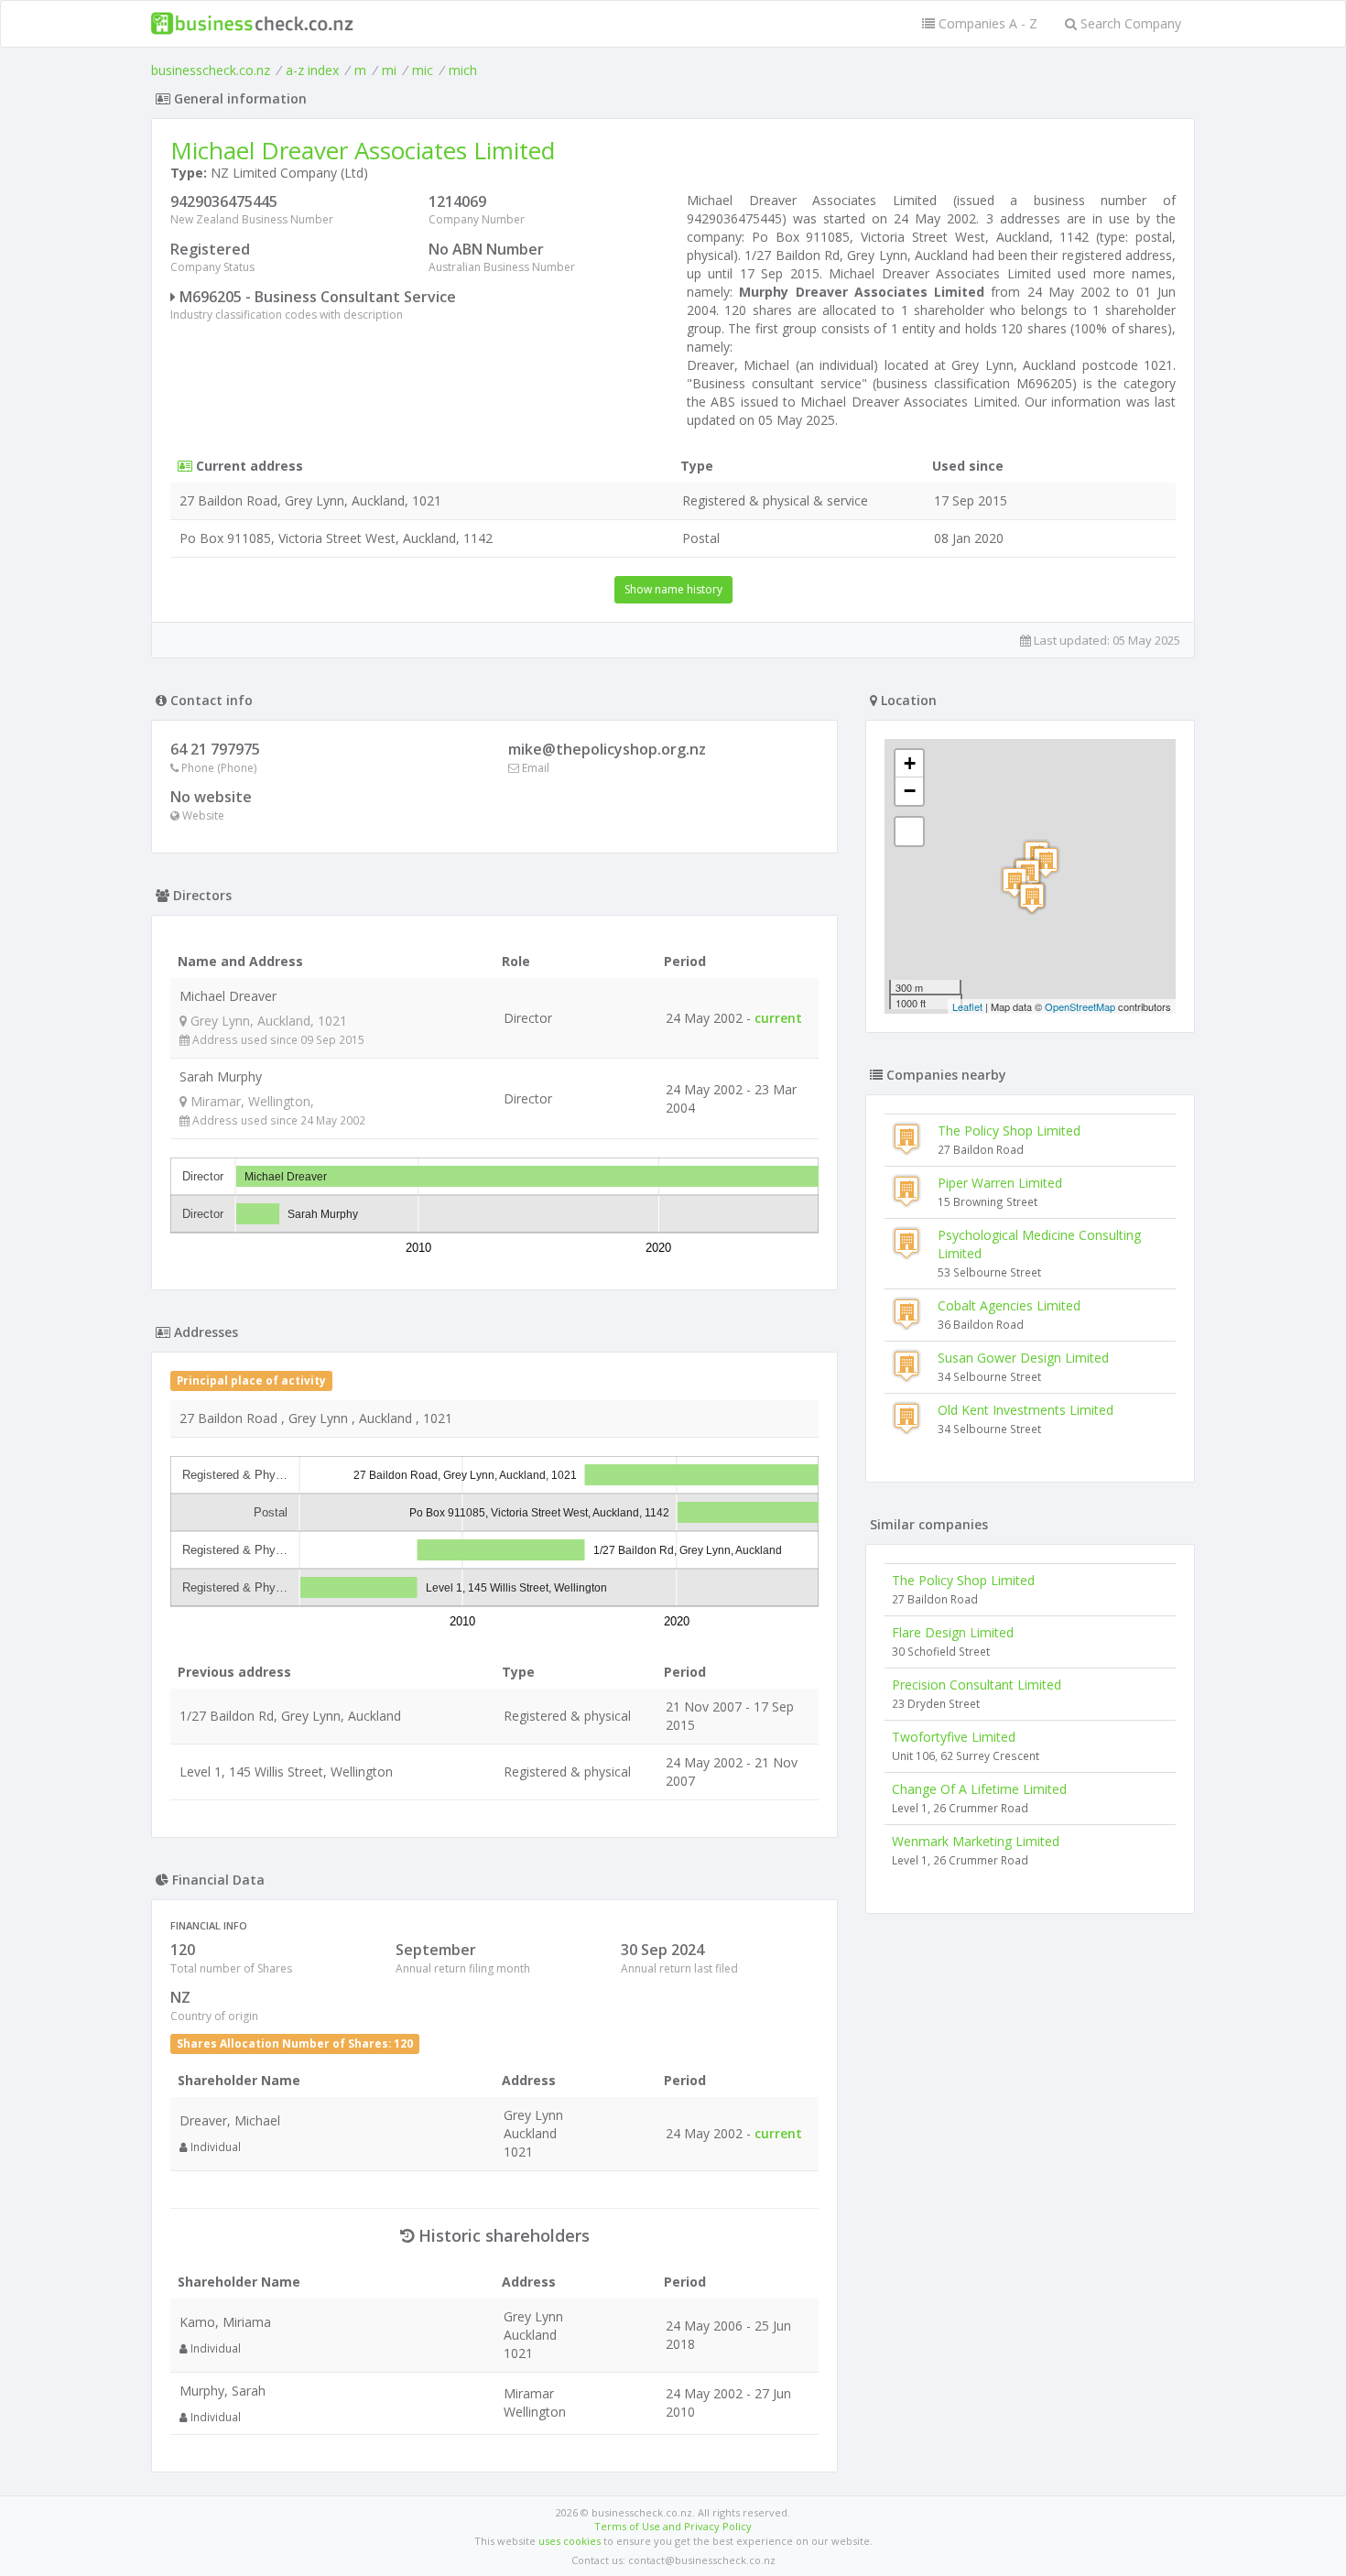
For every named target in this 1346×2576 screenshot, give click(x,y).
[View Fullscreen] (909, 831)
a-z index (312, 70)
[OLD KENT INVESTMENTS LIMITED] (1032, 898)
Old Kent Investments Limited (1026, 1410)
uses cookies (570, 2541)
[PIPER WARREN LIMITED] (1015, 882)
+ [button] (910, 763)
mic (423, 70)
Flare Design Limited (953, 1632)
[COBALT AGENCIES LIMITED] (1046, 862)
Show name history (673, 589)
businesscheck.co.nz (211, 70)
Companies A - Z (986, 23)
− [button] (910, 791)
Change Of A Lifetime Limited (979, 1789)
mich (463, 70)
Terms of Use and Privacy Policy (673, 2526)
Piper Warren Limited (1000, 1183)
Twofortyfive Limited (954, 1737)
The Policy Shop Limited (1009, 1130)
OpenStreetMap (1080, 1006)
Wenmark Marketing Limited (976, 1841)
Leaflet (967, 1006)
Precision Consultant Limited (977, 1685)
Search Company (1129, 23)
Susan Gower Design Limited (1023, 1358)
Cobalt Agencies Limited (1009, 1305)
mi (389, 70)
